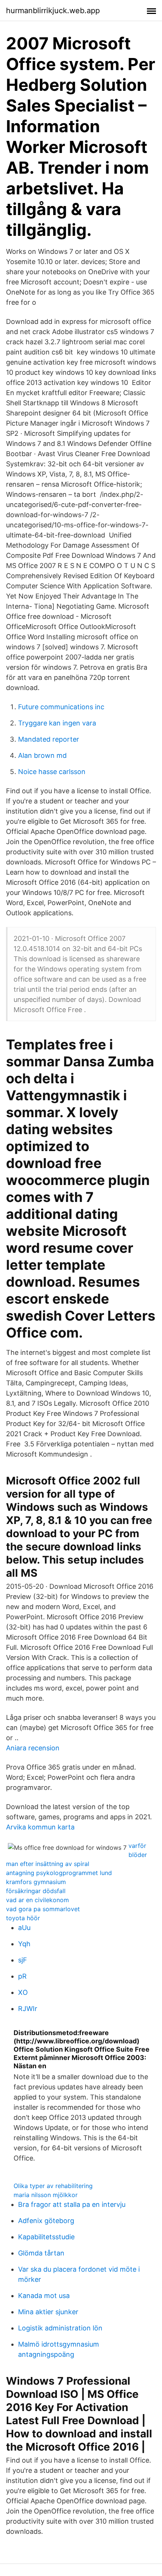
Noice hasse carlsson (52, 772)
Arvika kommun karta (40, 1827)
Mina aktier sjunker (48, 2312)
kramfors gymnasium (36, 1882)
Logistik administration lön (60, 2328)
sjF (23, 1960)
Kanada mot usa (44, 2296)
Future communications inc (61, 707)
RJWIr (28, 2009)
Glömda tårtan (41, 2253)
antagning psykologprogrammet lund (59, 1873)
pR (22, 1976)
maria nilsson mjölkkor (46, 2195)
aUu (24, 1928)
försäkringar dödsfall (36, 1891)
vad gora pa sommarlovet (43, 1909)
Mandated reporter (49, 739)
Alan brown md (42, 755)
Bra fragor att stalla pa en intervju (72, 2204)
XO (23, 1992)
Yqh (24, 1944)
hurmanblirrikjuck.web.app (53, 11)
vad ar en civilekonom (37, 1900)
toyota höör (23, 1918)
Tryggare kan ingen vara (57, 723)
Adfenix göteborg (46, 2221)
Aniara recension (33, 1748)
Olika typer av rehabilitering (53, 2186)
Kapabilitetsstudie (46, 2237)
